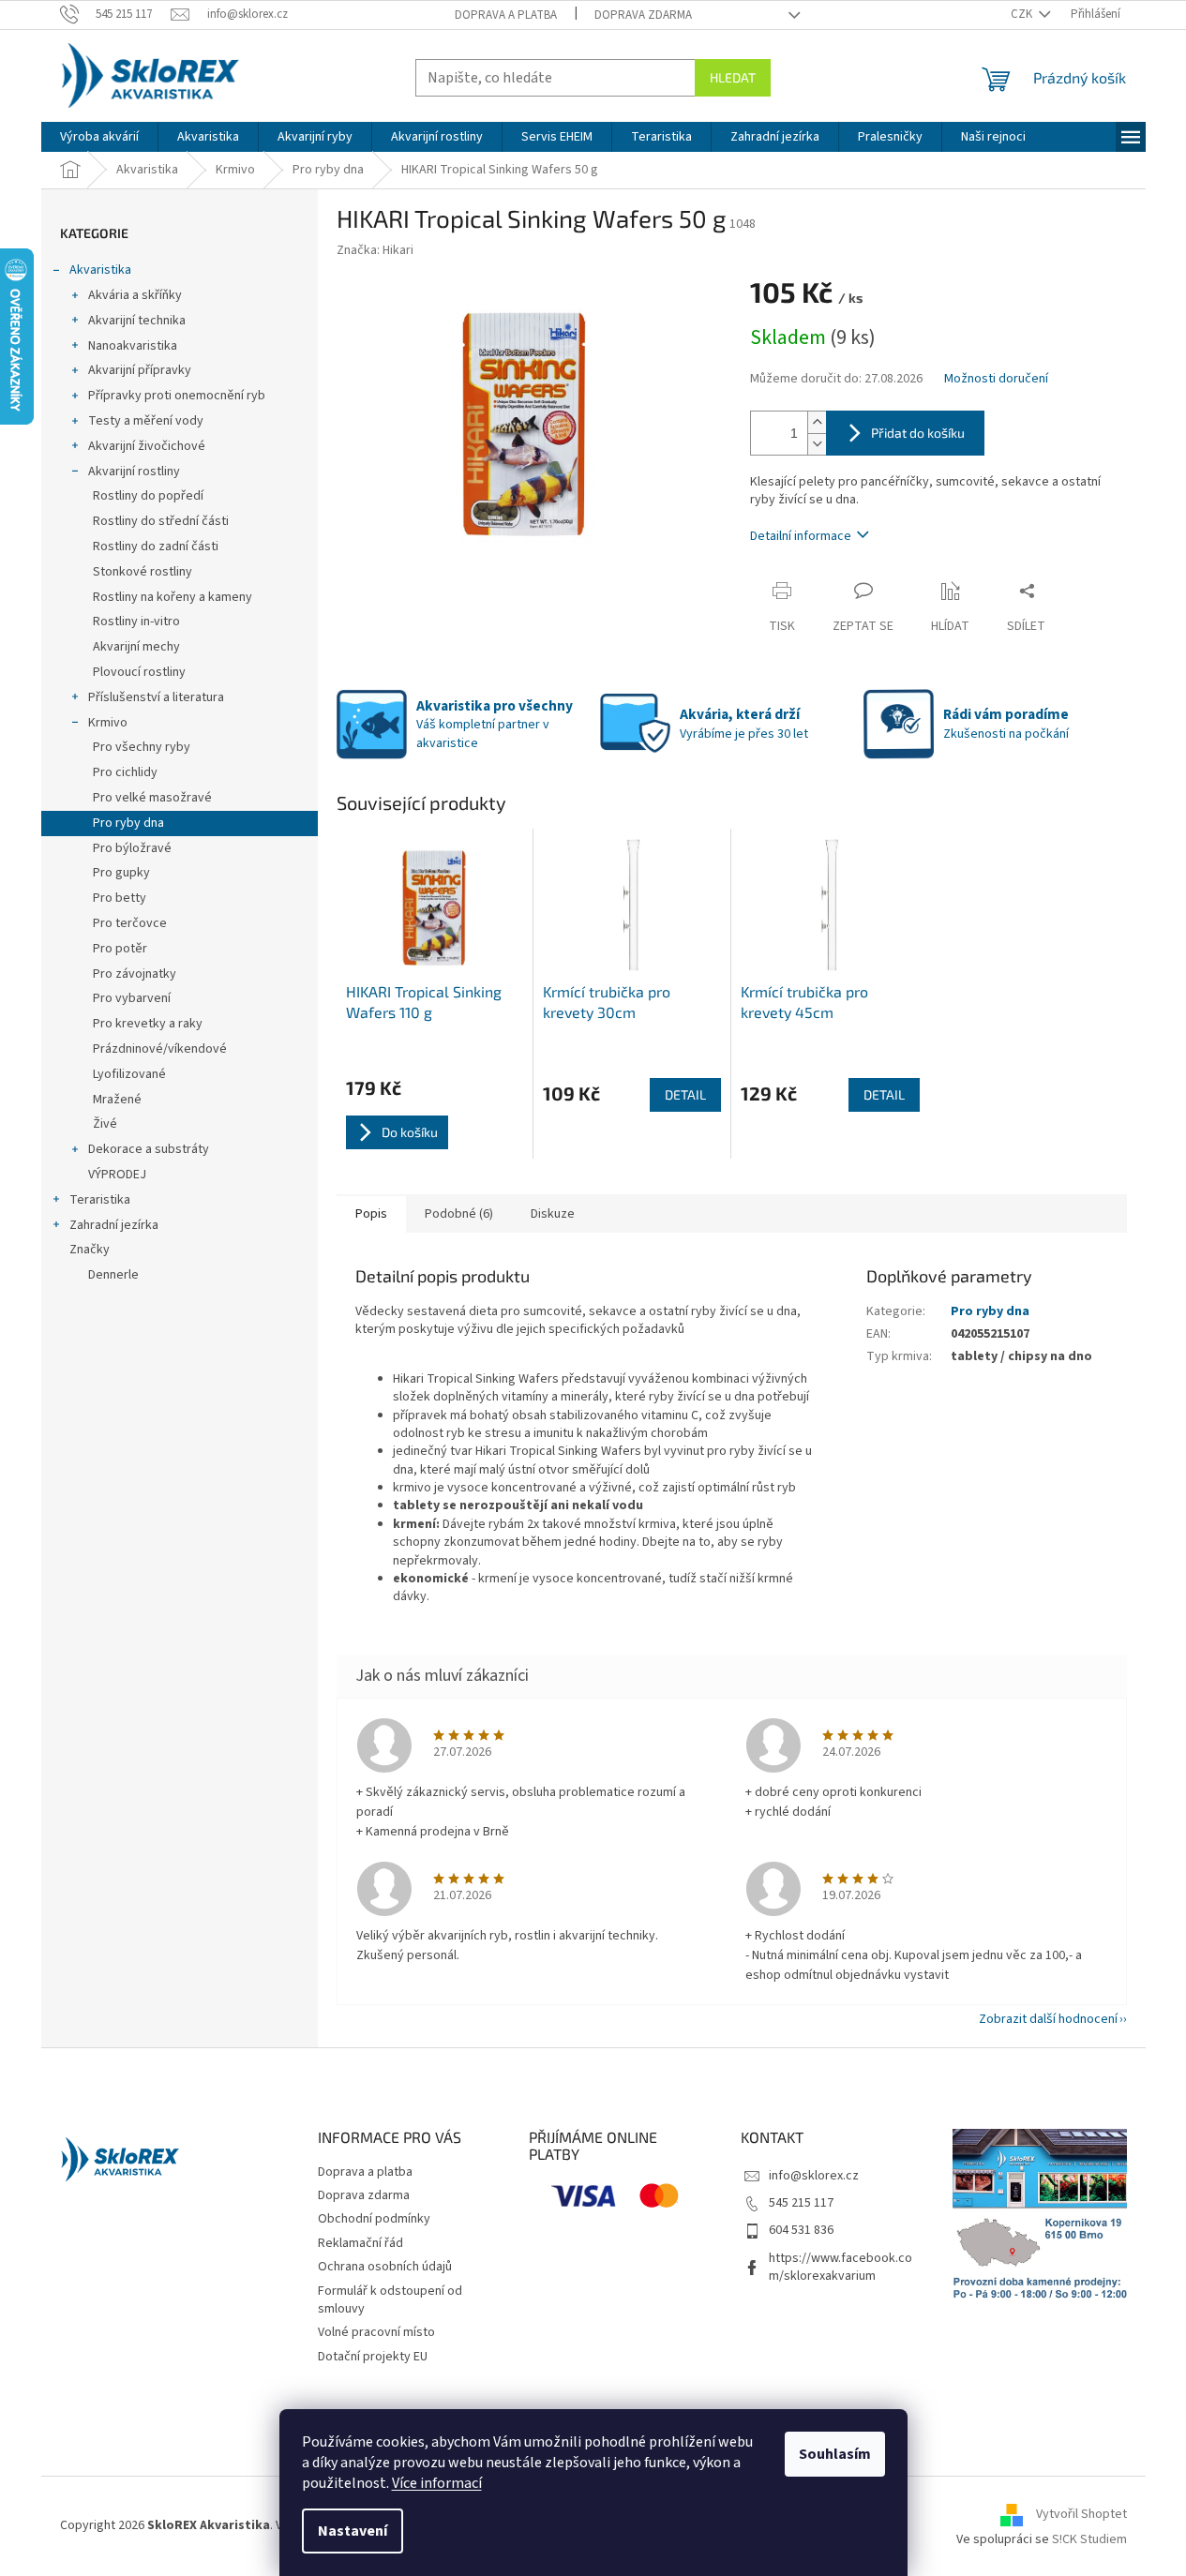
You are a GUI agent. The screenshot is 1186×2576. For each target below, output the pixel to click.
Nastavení (353, 2531)
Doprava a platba (506, 15)
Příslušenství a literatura (156, 697)
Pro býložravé (132, 848)
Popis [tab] (371, 1214)
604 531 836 (801, 2230)
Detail (685, 1094)
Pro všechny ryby (142, 747)
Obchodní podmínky (374, 2219)
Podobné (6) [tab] (459, 1214)
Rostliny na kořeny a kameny (173, 597)
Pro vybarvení (132, 998)
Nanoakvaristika (133, 346)
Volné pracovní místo (376, 2332)
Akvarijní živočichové (147, 446)
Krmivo (108, 723)
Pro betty (120, 898)
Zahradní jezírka (114, 1225)
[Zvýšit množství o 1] (817, 422)
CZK (1023, 14)
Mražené (117, 1100)
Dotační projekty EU (373, 2357)
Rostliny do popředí (148, 496)
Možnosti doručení (996, 379)
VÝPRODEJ (117, 1175)
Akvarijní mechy (136, 647)
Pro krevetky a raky (148, 1024)
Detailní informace (801, 536)
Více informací (437, 2483)
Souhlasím (835, 2454)
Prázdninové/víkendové (160, 1049)
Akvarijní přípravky (140, 370)
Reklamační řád (360, 2243)
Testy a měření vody (146, 421)
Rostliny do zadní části (156, 547)
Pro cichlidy (125, 772)
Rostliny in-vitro (136, 622)
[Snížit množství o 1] (817, 444)
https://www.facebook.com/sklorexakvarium (841, 2267)
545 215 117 (801, 2203)
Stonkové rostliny (143, 572)
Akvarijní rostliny (134, 472)
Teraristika (100, 1200)
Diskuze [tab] (553, 1214)
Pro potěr (120, 949)
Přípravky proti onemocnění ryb (177, 396)
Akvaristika (100, 270)
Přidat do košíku (918, 433)
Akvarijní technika (137, 321)
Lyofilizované (129, 1074)
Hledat (733, 77)
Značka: (375, 250)
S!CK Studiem (1089, 2539)
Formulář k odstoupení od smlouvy (390, 2300)
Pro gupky (121, 873)
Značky (90, 1250)
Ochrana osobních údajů (385, 2267)
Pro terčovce (130, 923)
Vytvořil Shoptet (1081, 2514)
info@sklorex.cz (814, 2176)
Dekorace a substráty (149, 1149)
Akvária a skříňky (135, 295)
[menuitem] (99, 137)
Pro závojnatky (135, 974)
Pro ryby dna (128, 823)
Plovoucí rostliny (139, 672)
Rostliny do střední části (161, 521)
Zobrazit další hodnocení (1048, 2019)
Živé (105, 1124)
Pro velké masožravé (152, 798)
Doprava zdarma (643, 15)
